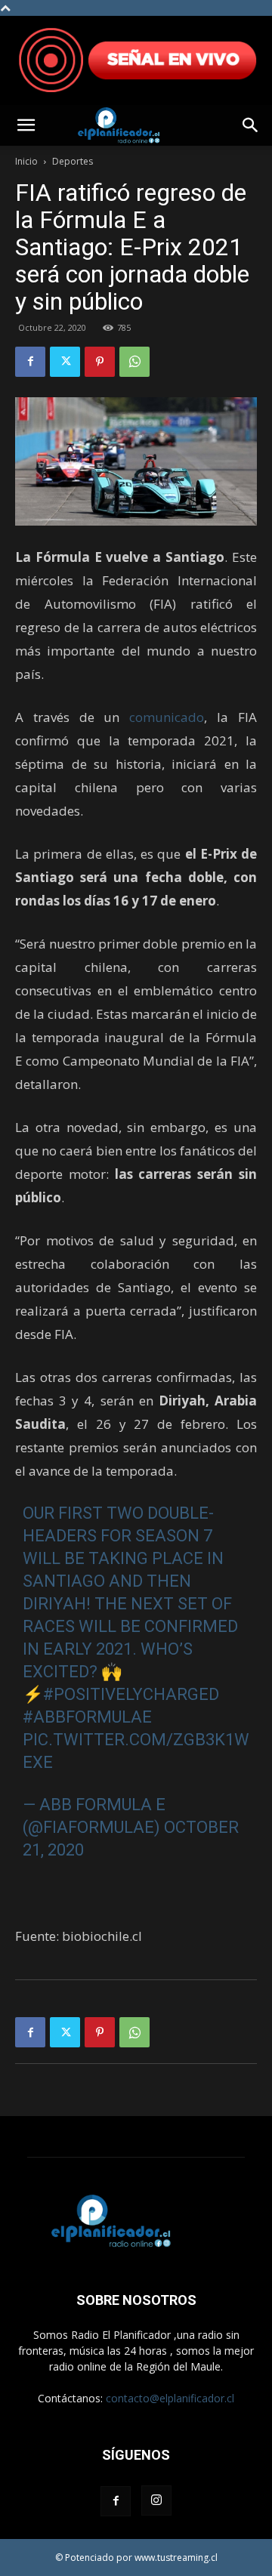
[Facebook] (30, 362)
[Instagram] (156, 2500)
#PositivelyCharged (131, 1694)
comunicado (167, 717)
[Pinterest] (100, 362)
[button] (26, 125)
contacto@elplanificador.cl (170, 2398)
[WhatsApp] (134, 362)
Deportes (73, 161)
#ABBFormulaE (87, 1717)
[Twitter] (65, 362)
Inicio (26, 161)
